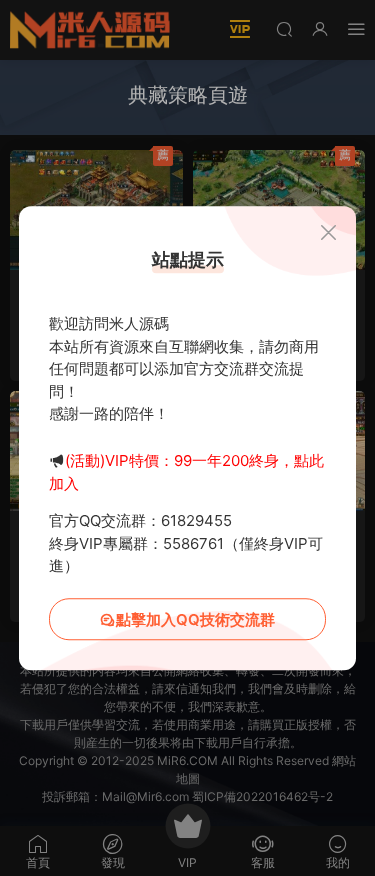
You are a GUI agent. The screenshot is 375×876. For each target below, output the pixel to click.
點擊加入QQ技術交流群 (195, 619)
